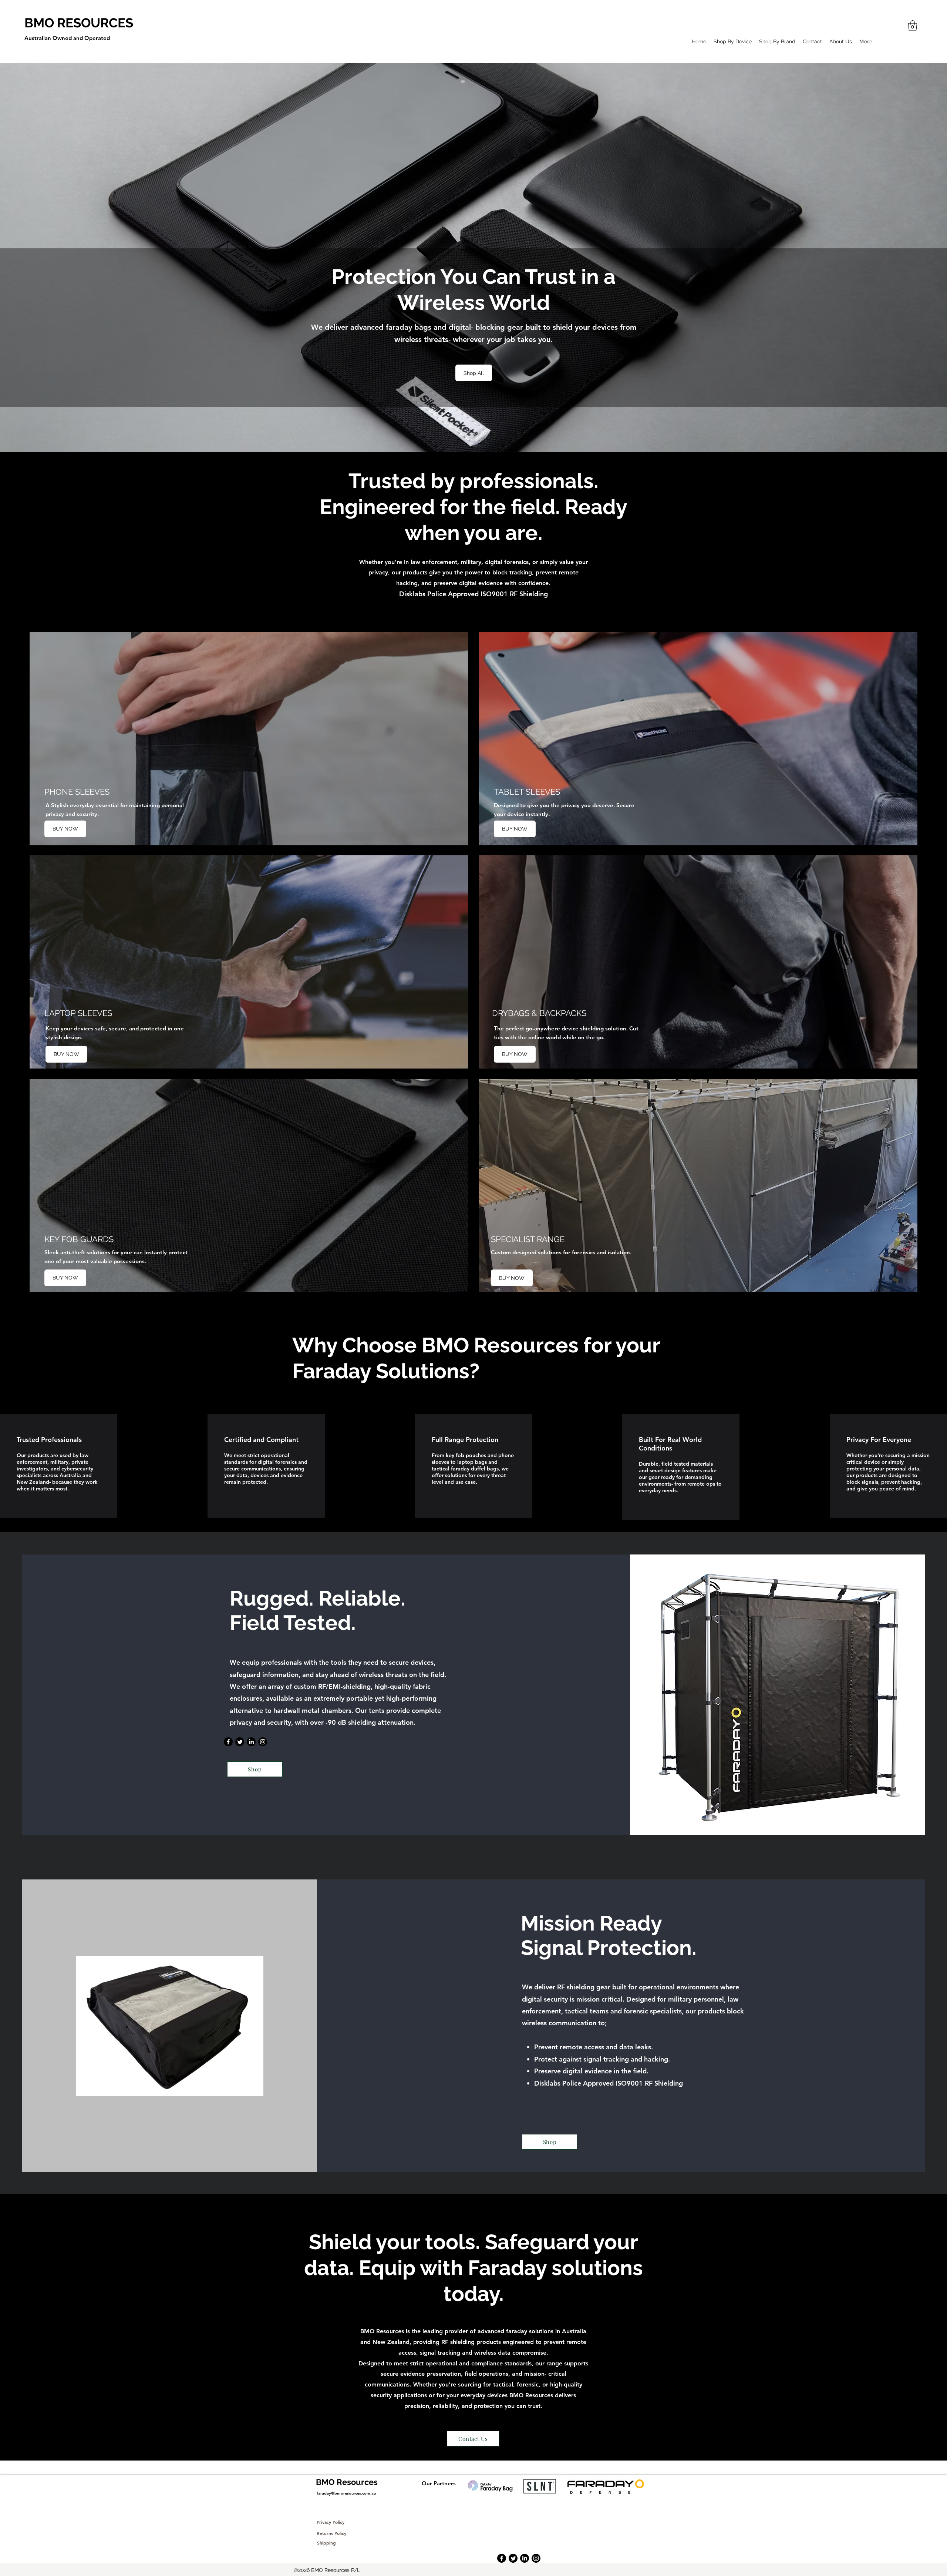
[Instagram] (263, 1742)
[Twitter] (240, 1742)
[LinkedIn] (251, 1742)
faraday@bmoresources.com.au (346, 2493)
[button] (913, 26)
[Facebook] (228, 1742)
